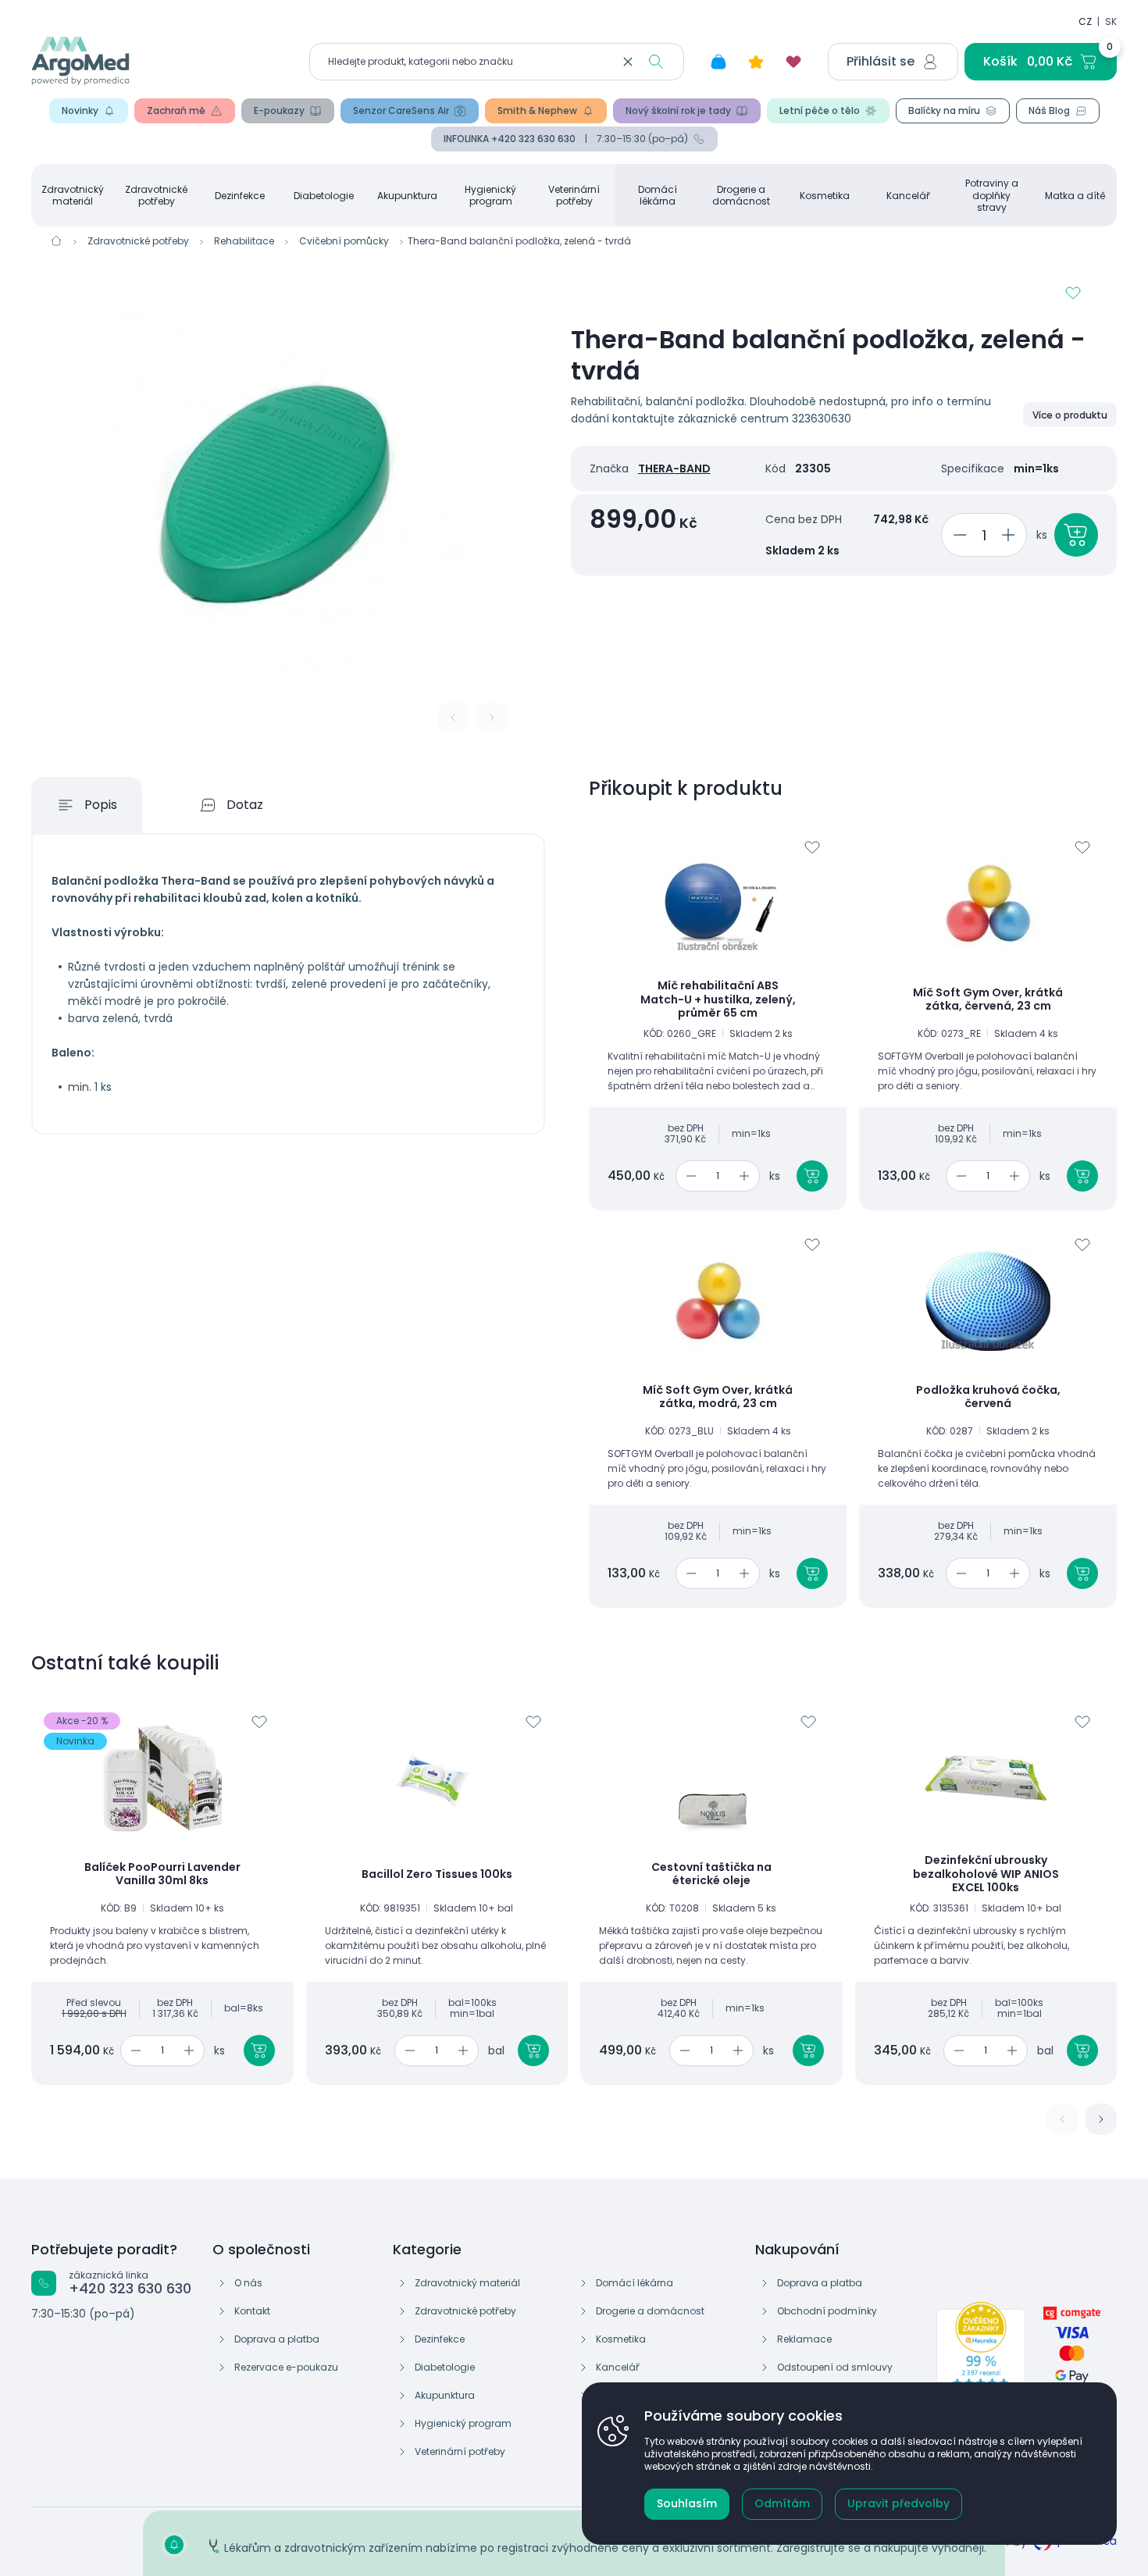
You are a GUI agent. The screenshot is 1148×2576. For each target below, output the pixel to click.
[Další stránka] (1101, 2119)
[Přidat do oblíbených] (1073, 293)
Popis (101, 805)
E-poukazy (279, 110)
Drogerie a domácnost (741, 195)
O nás (248, 2283)
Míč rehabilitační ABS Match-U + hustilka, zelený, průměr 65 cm (718, 1000)
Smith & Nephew (537, 110)
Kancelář (908, 196)
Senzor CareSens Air (401, 110)
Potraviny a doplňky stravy (992, 195)
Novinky (80, 110)
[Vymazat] (628, 62)
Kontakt (252, 2311)
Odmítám (782, 2503)
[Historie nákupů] (718, 62)
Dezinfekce (240, 196)
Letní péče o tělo (820, 110)
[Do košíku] (812, 1176)
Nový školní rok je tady (678, 110)
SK (1111, 21)
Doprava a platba (277, 2339)
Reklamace (804, 2339)
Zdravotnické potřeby (156, 195)
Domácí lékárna (658, 195)
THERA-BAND (674, 469)
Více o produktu (1070, 415)
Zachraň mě (176, 110)
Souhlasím (687, 2503)
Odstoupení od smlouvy (835, 2367)
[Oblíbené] (793, 62)
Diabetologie (324, 196)
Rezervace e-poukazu (286, 2367)
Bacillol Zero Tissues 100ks (437, 1875)
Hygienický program (490, 195)
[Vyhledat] (656, 62)
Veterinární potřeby (574, 195)
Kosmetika (825, 196)
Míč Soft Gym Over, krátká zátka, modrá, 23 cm (718, 1397)
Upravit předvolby (898, 2503)
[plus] (1011, 535)
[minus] (957, 535)
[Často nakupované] (756, 62)
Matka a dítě (1075, 196)
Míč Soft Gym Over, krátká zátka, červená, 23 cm (988, 1000)
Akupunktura (407, 196)
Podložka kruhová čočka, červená (988, 1397)
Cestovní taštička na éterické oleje (711, 1874)
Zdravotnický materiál (73, 195)
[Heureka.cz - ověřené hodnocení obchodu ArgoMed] (981, 2357)
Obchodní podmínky (827, 2311)
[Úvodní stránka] (56, 240)
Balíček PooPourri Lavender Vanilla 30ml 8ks (162, 1874)
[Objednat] (1076, 535)
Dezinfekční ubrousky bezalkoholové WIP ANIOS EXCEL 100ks (986, 1874)
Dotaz (245, 805)
